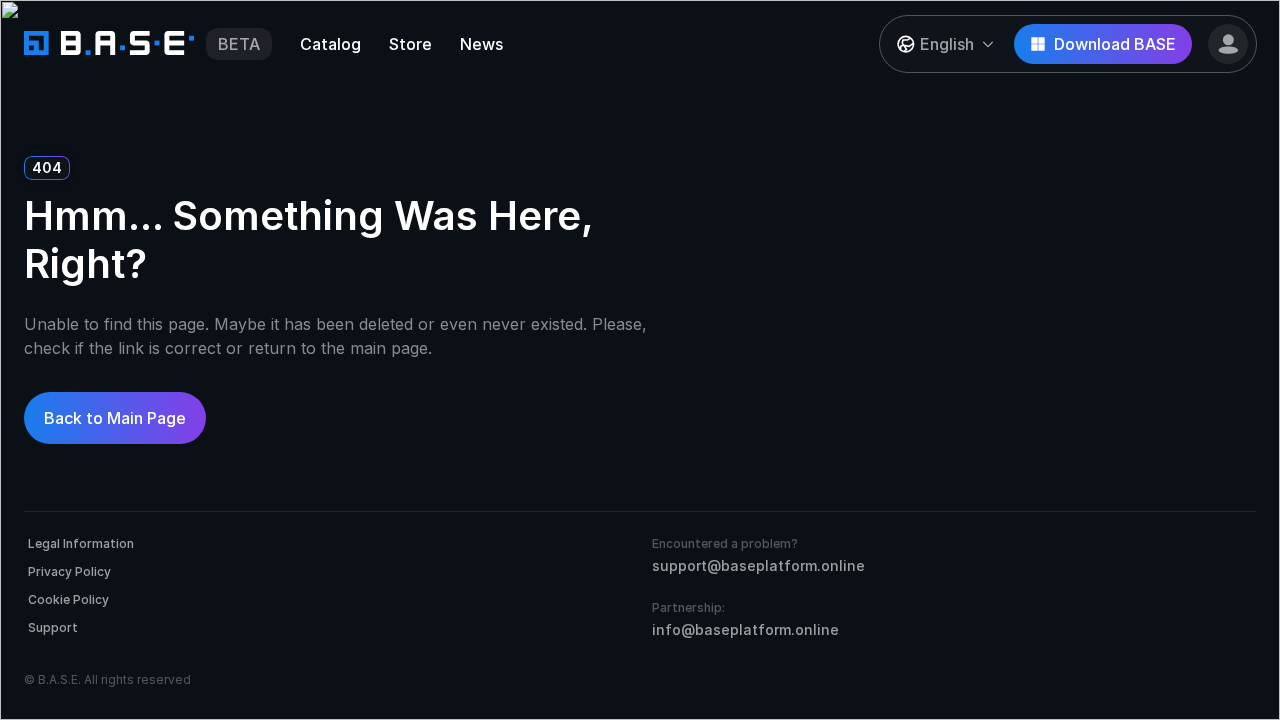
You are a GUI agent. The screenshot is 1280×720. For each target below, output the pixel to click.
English (947, 44)
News (481, 44)
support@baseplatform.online (758, 565)
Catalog (330, 44)
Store (410, 44)
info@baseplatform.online (745, 629)
